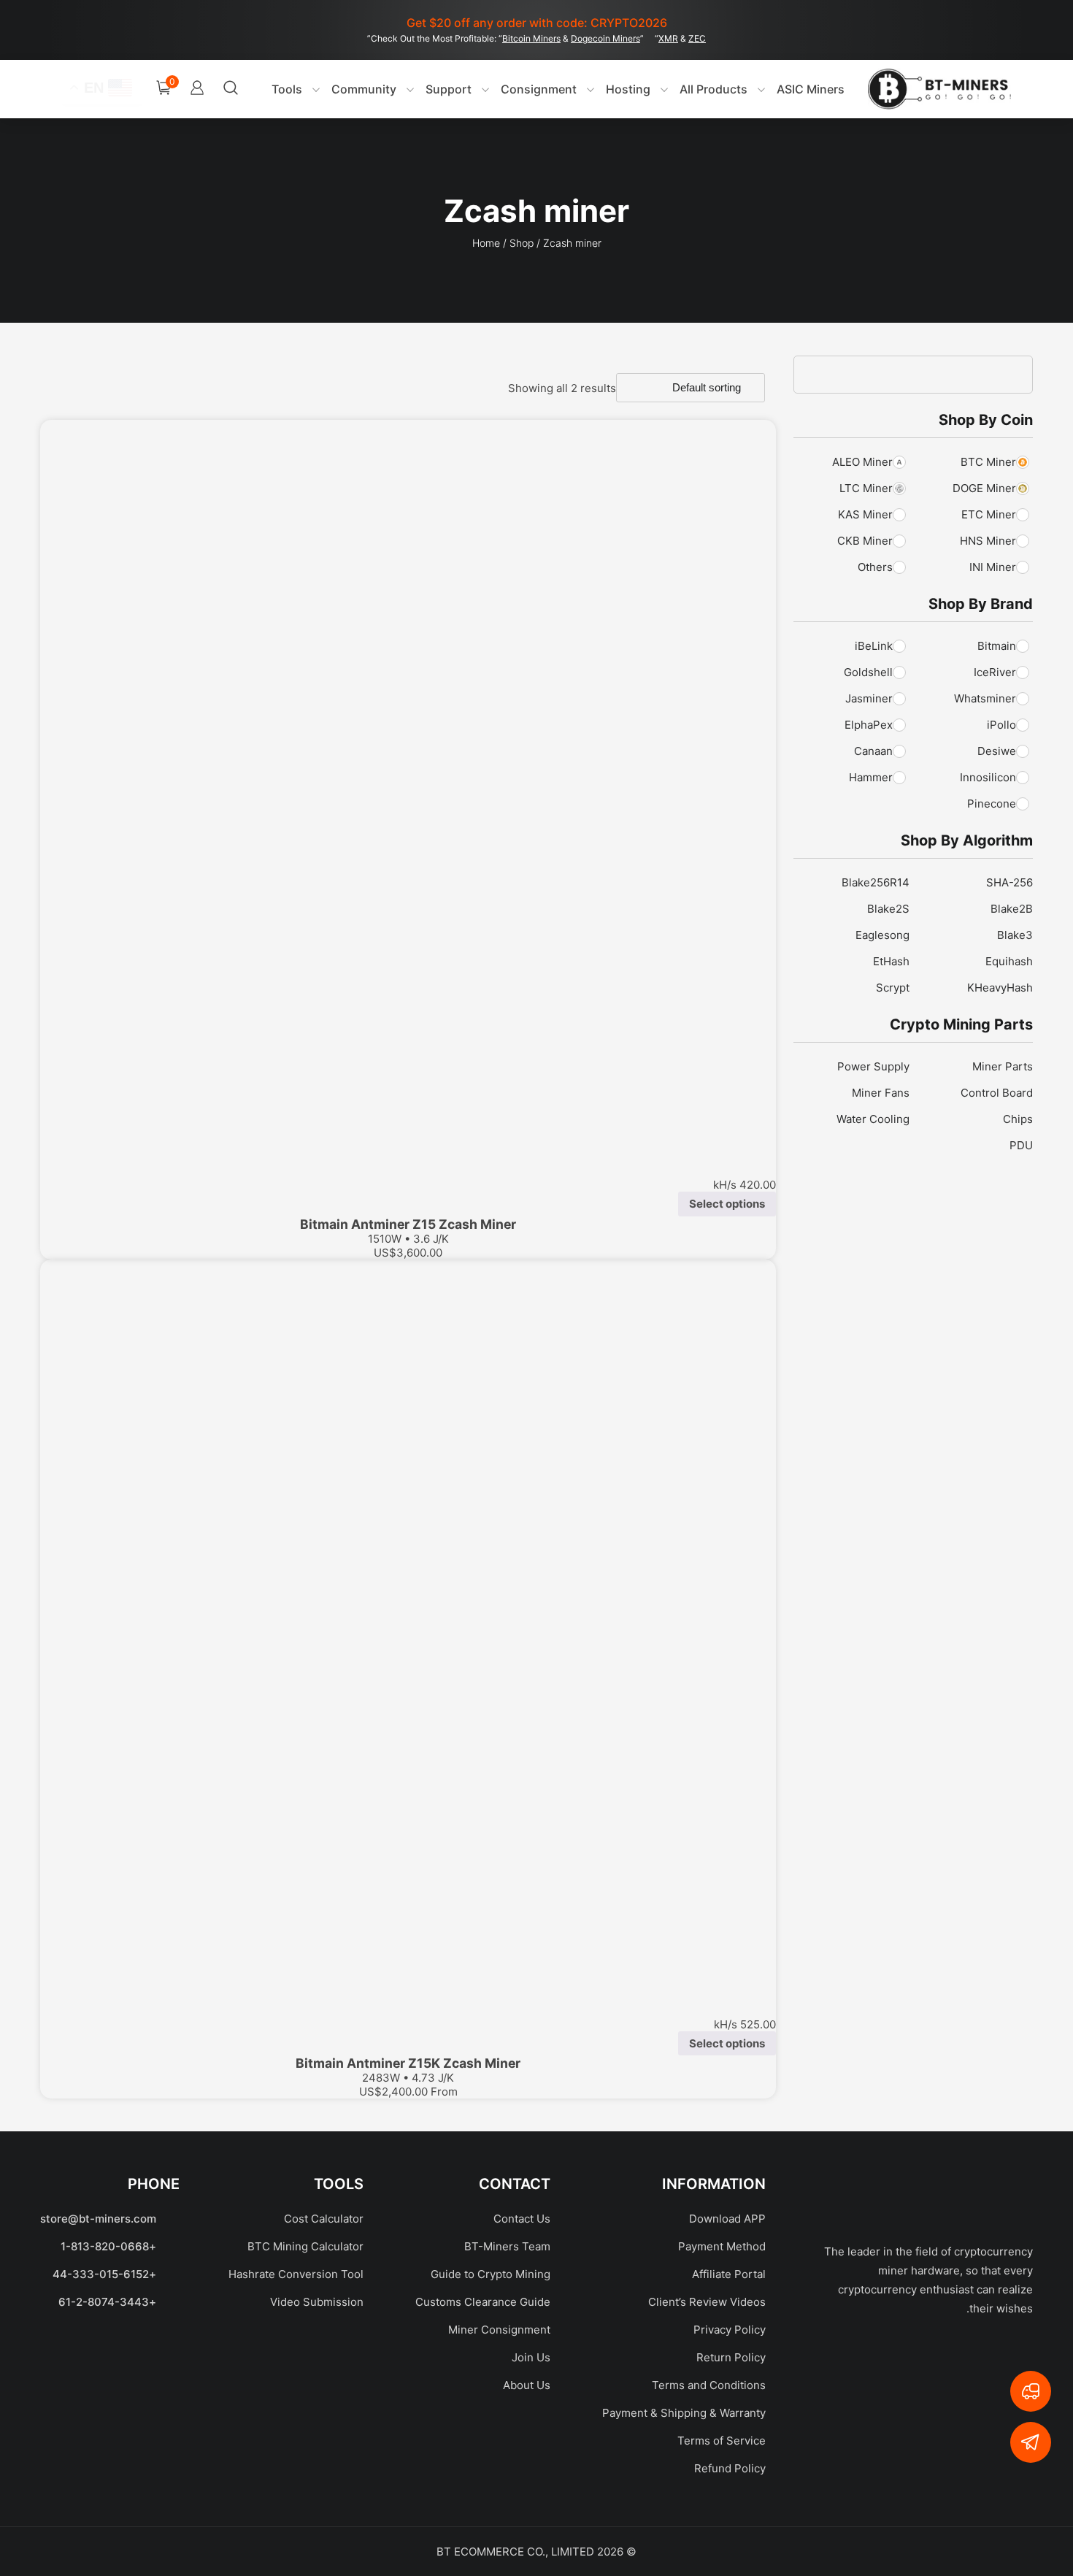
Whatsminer (985, 698)
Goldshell (868, 672)
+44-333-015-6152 (104, 2274)
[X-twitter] (949, 2356)
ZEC (697, 38)
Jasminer (869, 698)
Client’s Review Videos (707, 2302)
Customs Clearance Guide (483, 2302)
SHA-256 (1009, 882)
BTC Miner (988, 462)
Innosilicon (988, 777)
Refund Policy (730, 2468)
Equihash (1009, 961)
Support (449, 89)
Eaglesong (882, 935)
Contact (515, 2184)
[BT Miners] (939, 89)
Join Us (531, 2357)
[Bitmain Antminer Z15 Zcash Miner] (408, 788)
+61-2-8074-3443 (107, 2302)
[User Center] (197, 89)
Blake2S (888, 909)
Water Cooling (873, 1119)
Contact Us (522, 2219)
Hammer (871, 777)
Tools (287, 89)
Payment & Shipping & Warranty (684, 2413)
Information (714, 2184)
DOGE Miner (984, 488)
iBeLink (874, 646)
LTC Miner (866, 488)
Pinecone (992, 804)
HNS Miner (988, 541)
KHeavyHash (1000, 988)
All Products (714, 89)
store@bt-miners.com (98, 2219)
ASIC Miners (811, 89)
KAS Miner (865, 514)
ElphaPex (869, 725)
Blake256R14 (876, 882)
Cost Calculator (324, 2219)
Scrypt (893, 988)
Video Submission (317, 2302)
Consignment (539, 89)
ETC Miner (989, 514)
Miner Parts (1003, 1066)
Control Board (997, 1093)
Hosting (628, 89)
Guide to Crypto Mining (491, 2274)
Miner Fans (881, 1093)
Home (486, 243)
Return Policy (731, 2357)
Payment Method (722, 2246)
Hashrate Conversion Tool (296, 2274)
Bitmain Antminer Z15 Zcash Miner (408, 1224)
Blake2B (1012, 909)
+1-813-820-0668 (108, 2246)
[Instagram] (861, 2356)
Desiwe (997, 751)
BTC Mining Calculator (305, 2246)
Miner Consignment (499, 2330)
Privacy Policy (730, 2330)
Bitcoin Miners (531, 38)
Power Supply (873, 1066)
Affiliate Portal (729, 2274)
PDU (1021, 1145)
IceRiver (995, 672)
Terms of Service (722, 2441)
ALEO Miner (862, 462)
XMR (668, 38)
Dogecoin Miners (605, 38)
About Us (527, 2385)
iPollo (1001, 725)
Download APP (727, 2219)
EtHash (891, 961)
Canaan (873, 751)
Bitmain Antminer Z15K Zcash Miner (408, 2063)
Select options (727, 1204)
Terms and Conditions (709, 2385)
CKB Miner (865, 541)
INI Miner (993, 567)
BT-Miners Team (507, 2246)
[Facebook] (1000, 2356)
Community (364, 89)
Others (875, 567)
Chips (1018, 1119)
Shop (522, 243)
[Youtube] (898, 2356)
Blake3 (1015, 935)
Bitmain (997, 646)
